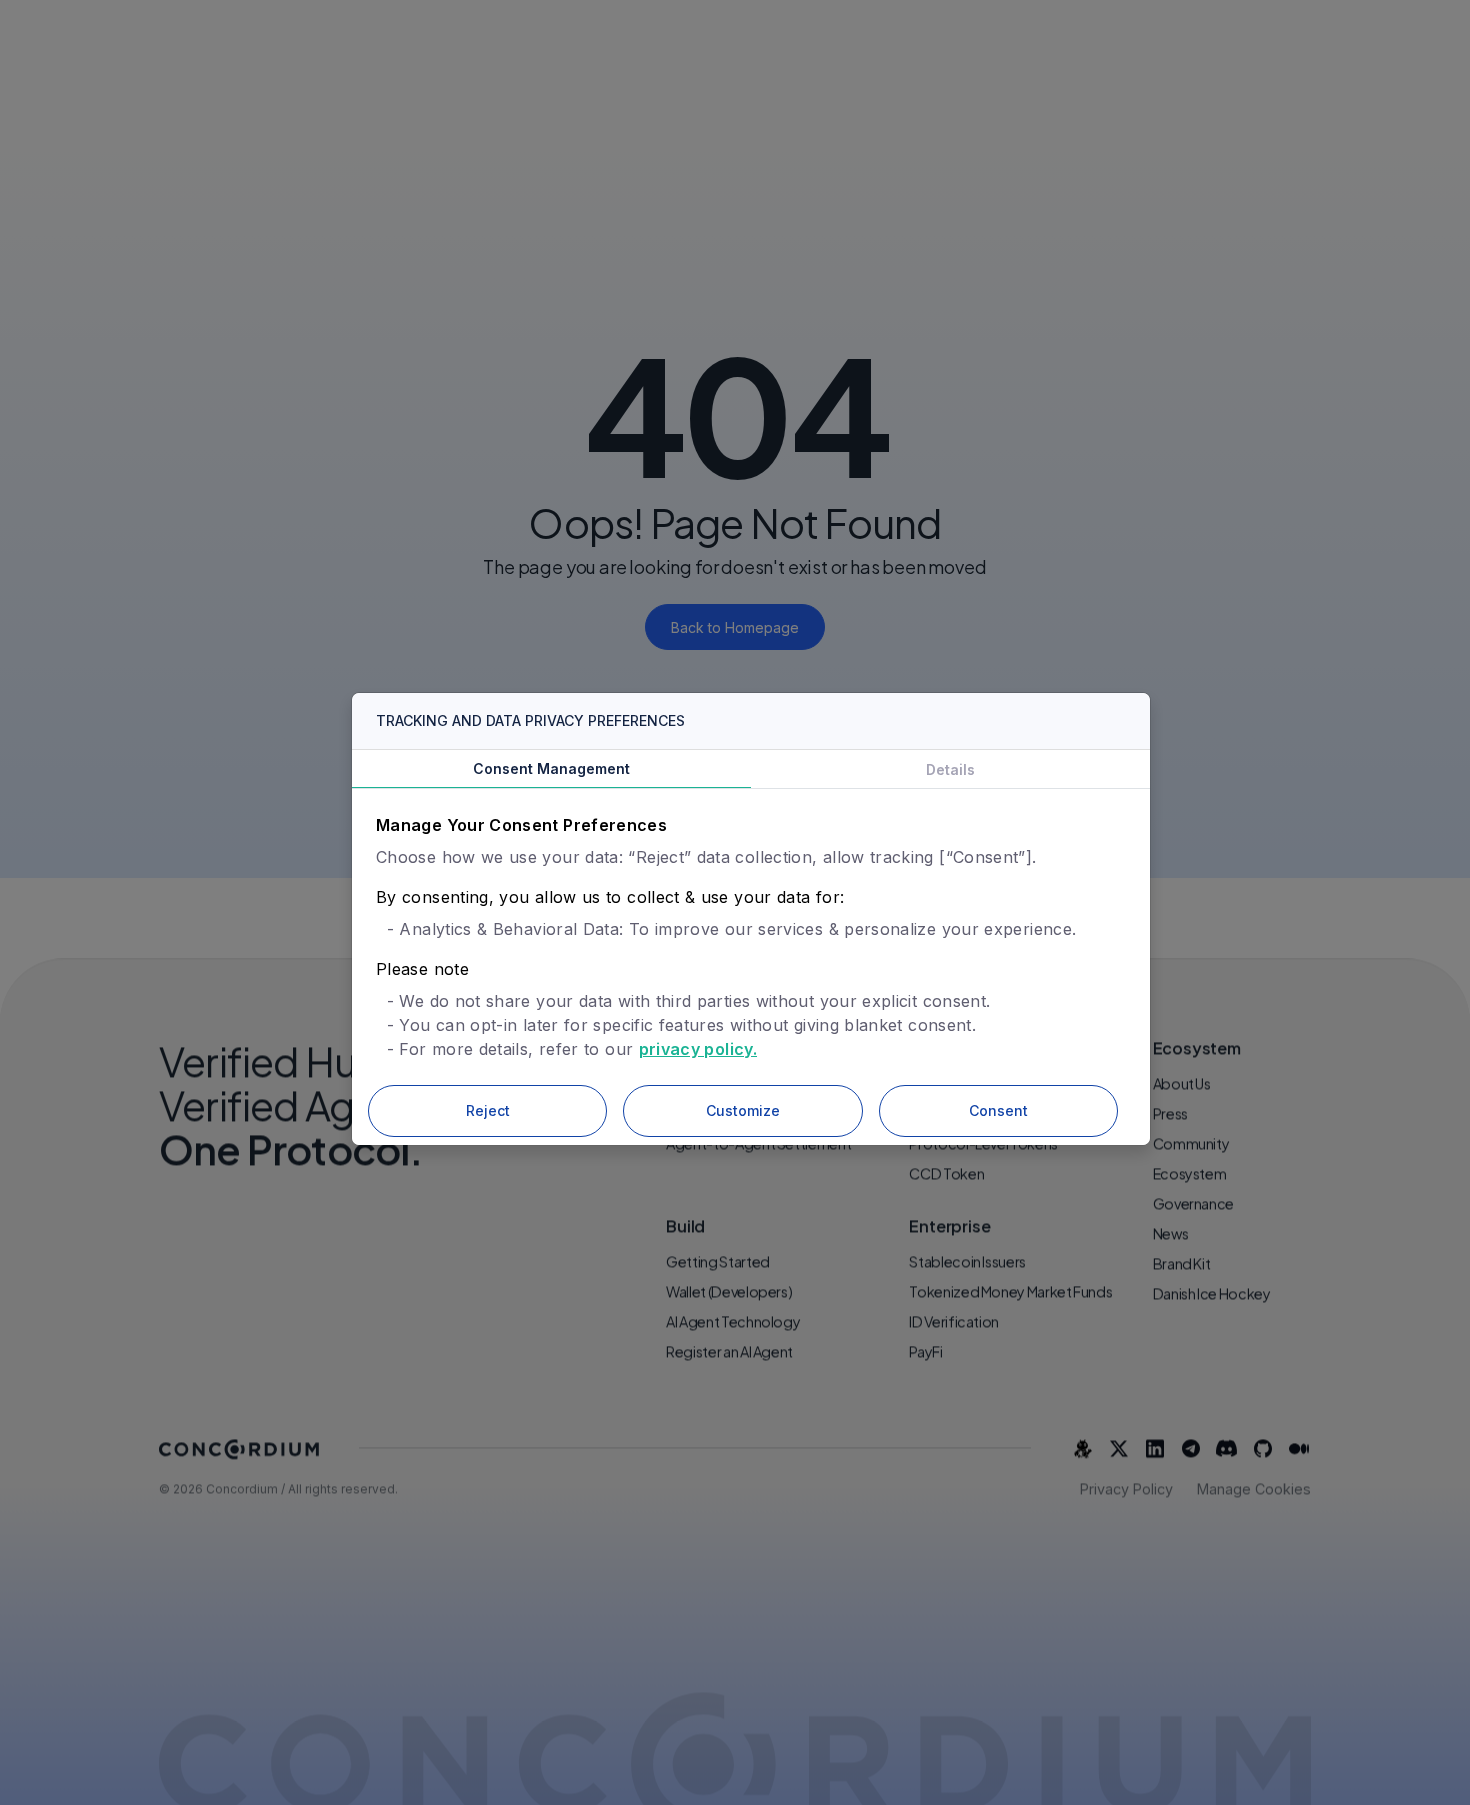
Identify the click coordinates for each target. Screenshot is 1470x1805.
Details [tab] (950, 769)
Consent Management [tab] (551, 768)
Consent (998, 1110)
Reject (488, 1110)
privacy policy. (698, 1049)
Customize (743, 1110)
